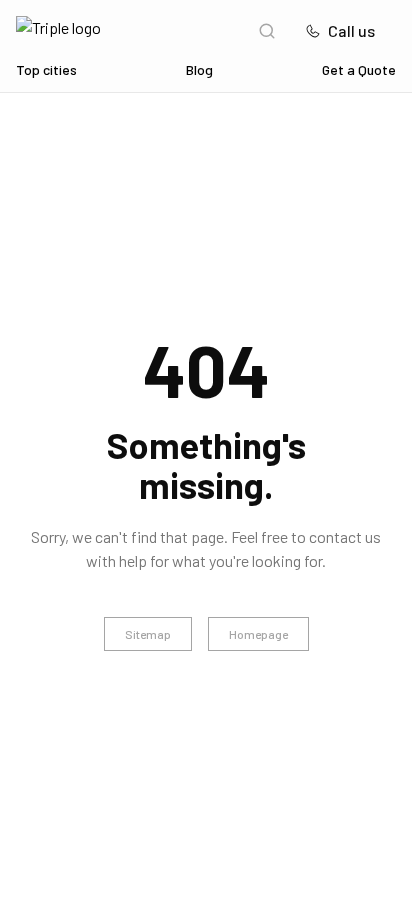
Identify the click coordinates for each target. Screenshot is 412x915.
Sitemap (148, 634)
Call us (351, 30)
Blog (199, 69)
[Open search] (267, 31)
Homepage (258, 634)
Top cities (46, 69)
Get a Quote (359, 69)
